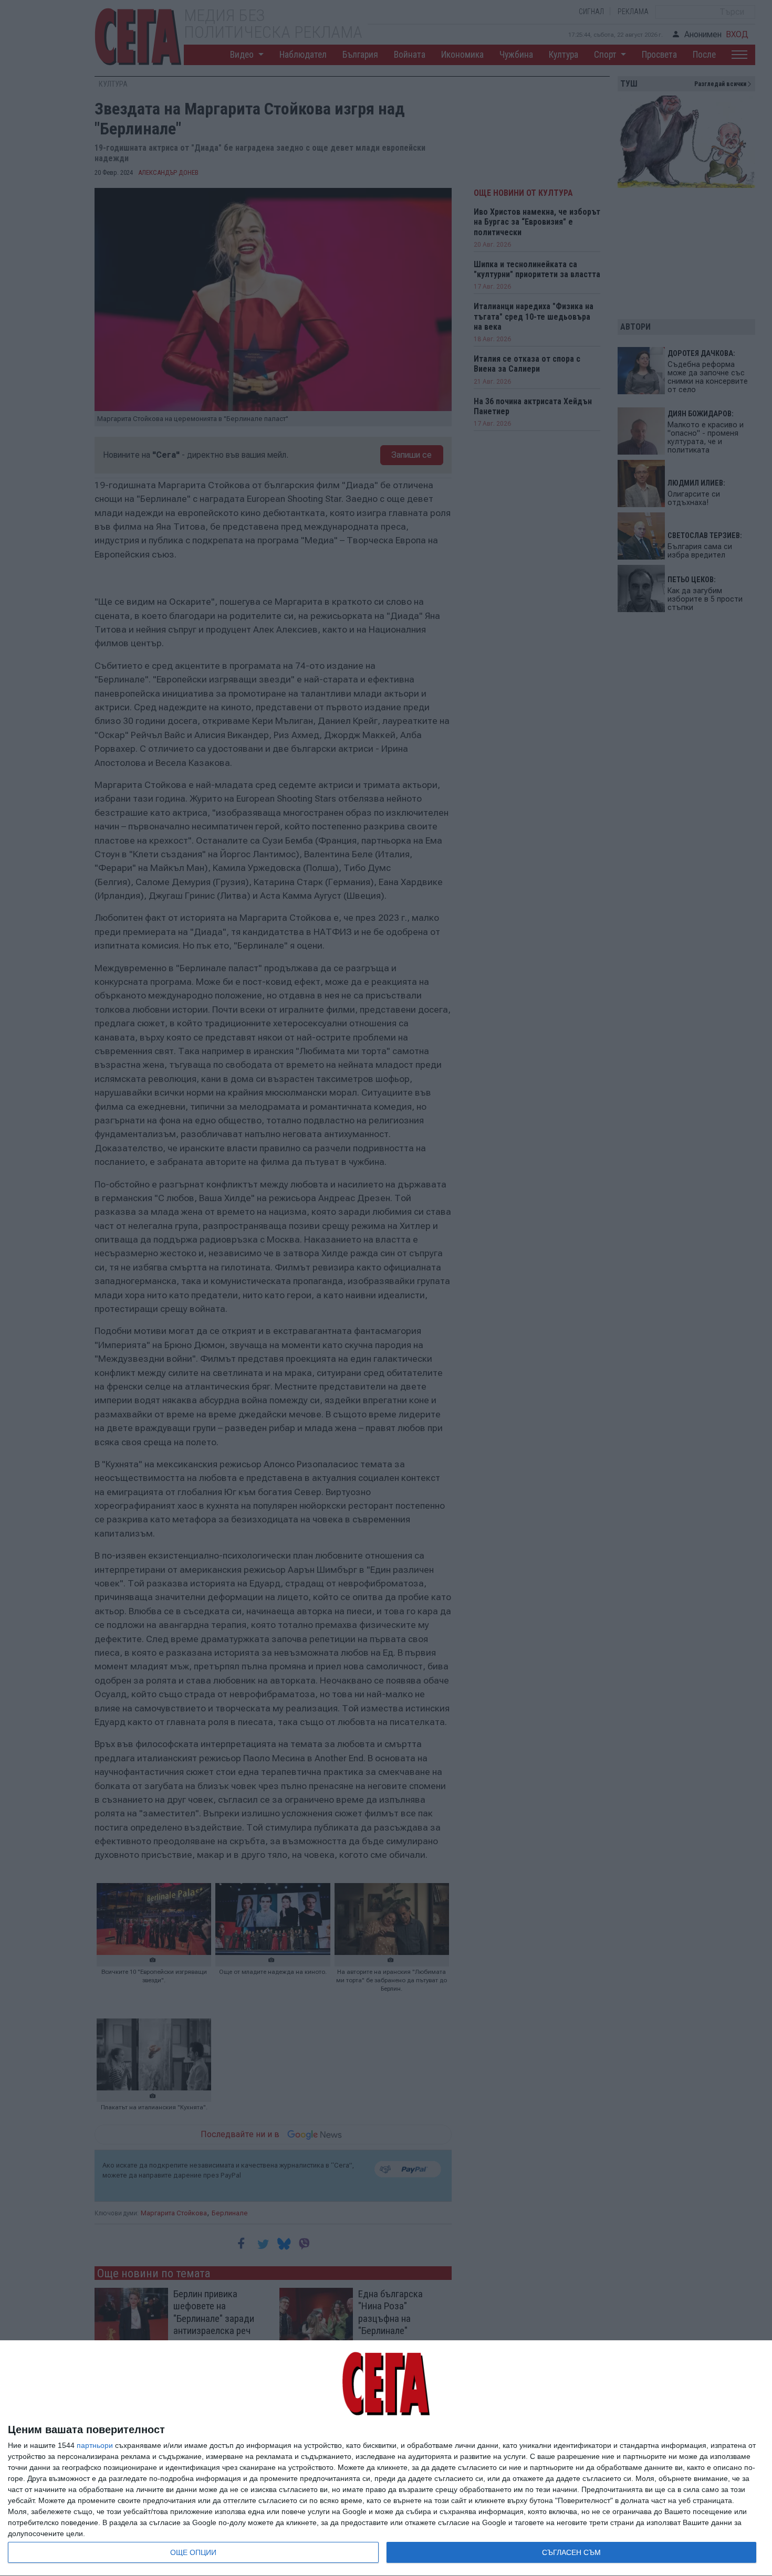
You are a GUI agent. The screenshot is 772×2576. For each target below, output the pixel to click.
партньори (95, 2445)
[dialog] (386, 2458)
